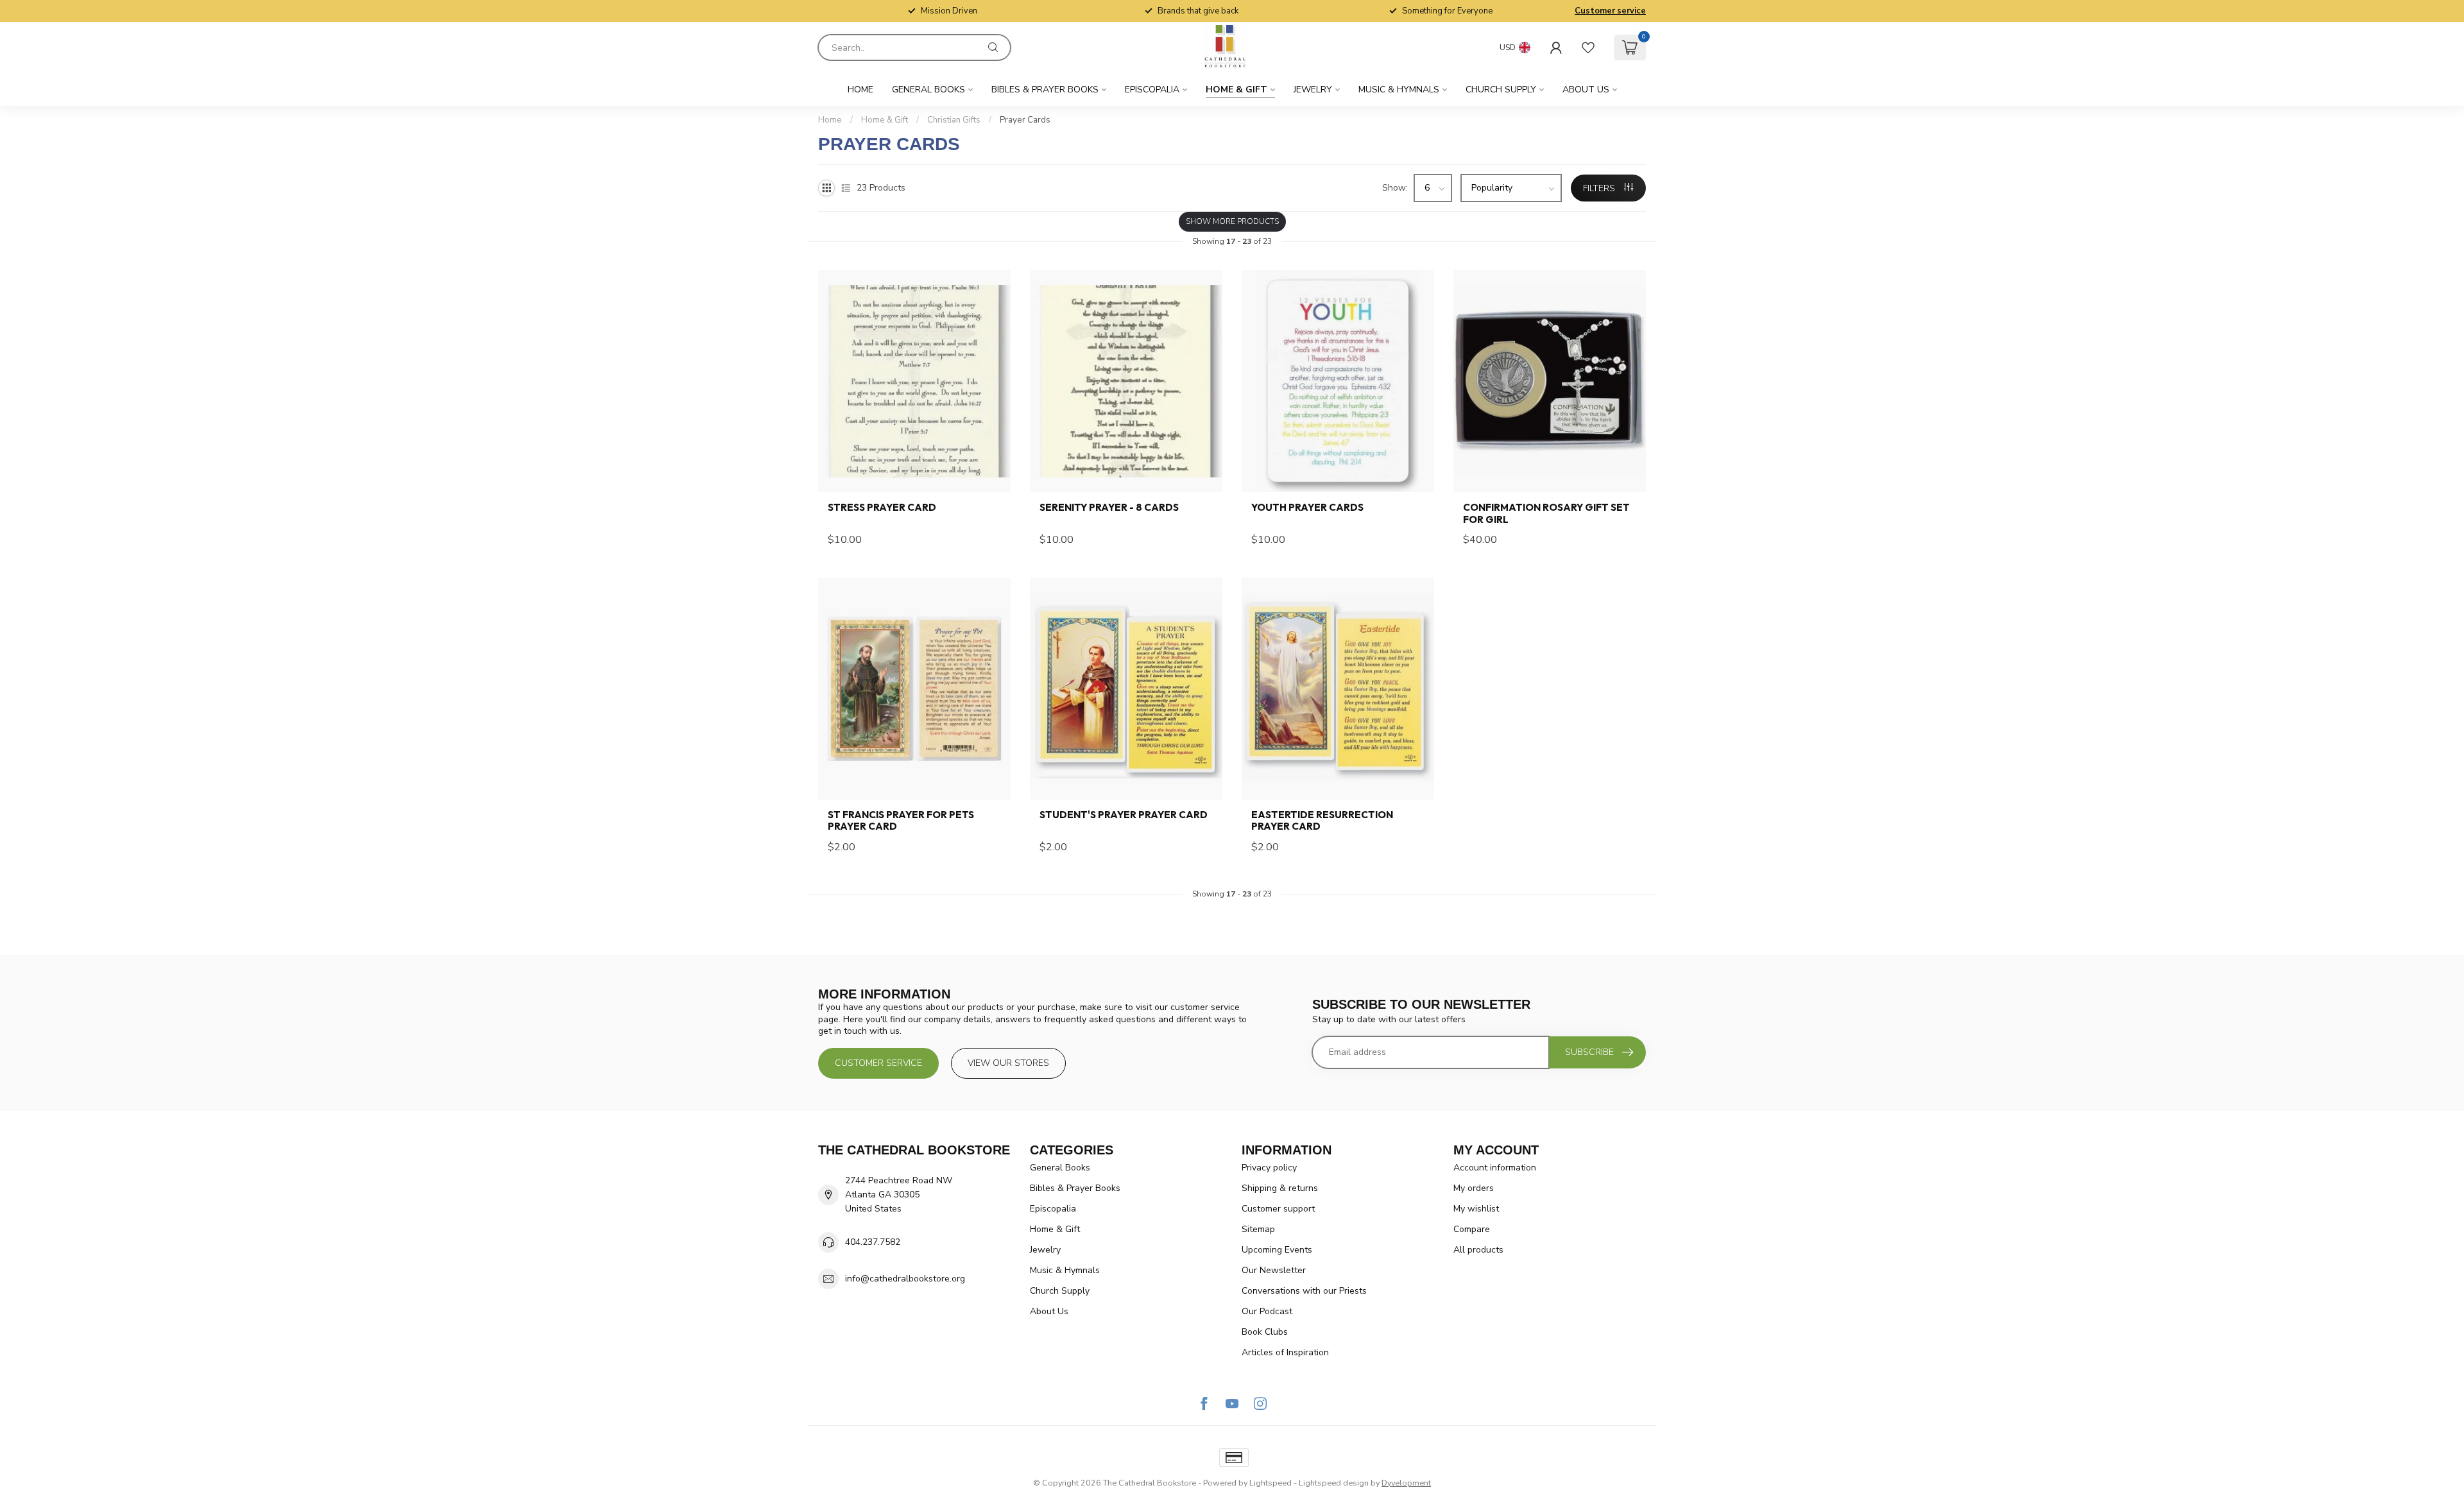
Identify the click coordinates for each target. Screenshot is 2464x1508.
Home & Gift (1236, 90)
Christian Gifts (954, 120)
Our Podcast (1267, 1311)
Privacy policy (1269, 1168)
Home (860, 90)
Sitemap (1258, 1229)
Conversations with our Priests (1304, 1291)
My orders (1474, 1188)
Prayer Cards (1025, 120)
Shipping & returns (1280, 1188)
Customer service (1610, 11)
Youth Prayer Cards (1307, 508)
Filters (1600, 188)
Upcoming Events (1277, 1250)
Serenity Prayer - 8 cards (1109, 508)
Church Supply (1501, 90)
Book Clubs (1265, 1332)
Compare (1472, 1229)
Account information (1495, 1168)
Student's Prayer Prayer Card (1124, 815)
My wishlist (1476, 1209)
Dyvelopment (1406, 1483)
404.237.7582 (873, 1242)
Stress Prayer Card (882, 508)
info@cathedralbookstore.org (905, 1279)
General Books (928, 90)
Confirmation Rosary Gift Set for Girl (1546, 513)
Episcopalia (1152, 90)
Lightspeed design (1334, 1483)
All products (1478, 1250)
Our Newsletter (1274, 1270)
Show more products (1232, 221)
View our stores (1008, 1063)
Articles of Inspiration (1285, 1352)
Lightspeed (1270, 1483)
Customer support (1278, 1209)
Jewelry (1313, 90)
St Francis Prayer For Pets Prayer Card (901, 821)
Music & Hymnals (1399, 90)
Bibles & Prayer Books (1045, 90)
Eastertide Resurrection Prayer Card (1322, 821)
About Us (1586, 90)
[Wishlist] (1588, 47)
